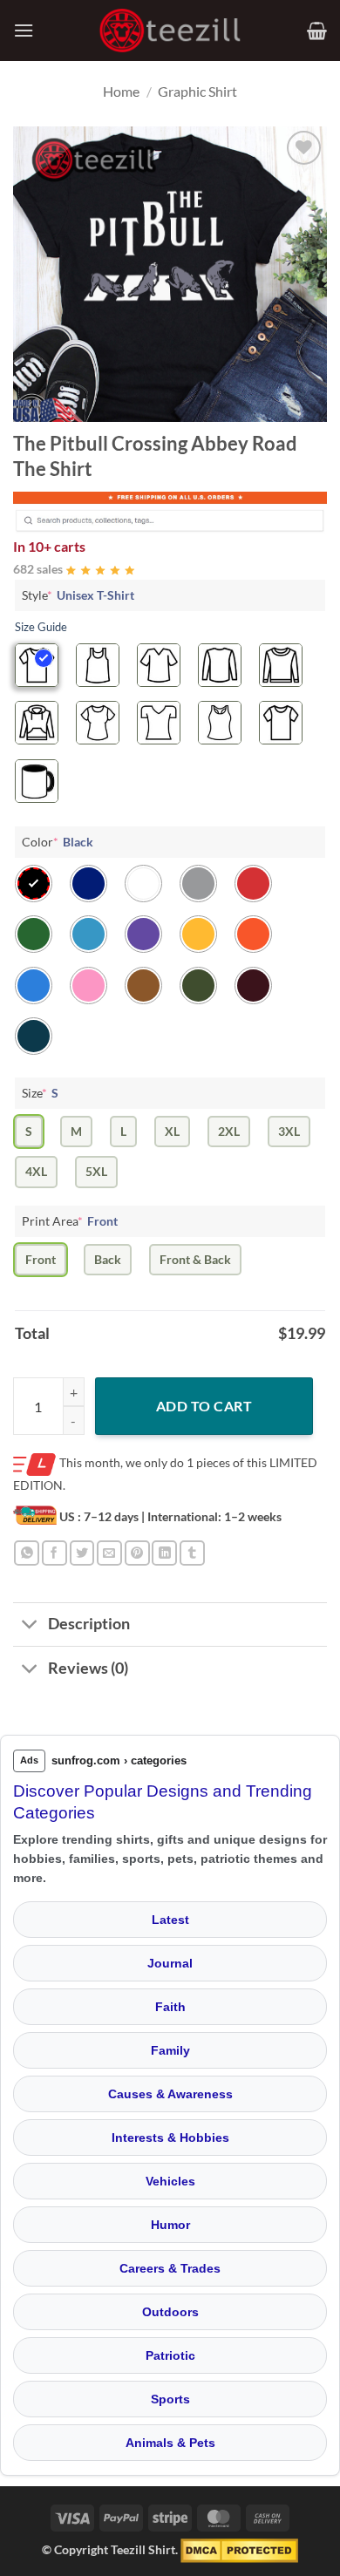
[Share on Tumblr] (192, 1553)
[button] (24, 30)
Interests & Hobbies (170, 2138)
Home (121, 91)
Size (40, 1093)
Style (78, 595)
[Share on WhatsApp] (27, 1553)
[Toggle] (30, 1626)
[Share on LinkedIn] (164, 1553)
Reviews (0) (88, 1668)
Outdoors (170, 2312)
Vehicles (170, 2181)
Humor (170, 2225)
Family (170, 2050)
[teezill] (170, 31)
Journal (170, 1963)
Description (89, 1624)
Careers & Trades (170, 2268)
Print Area (70, 1221)
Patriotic (170, 2355)
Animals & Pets (170, 2443)
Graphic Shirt (197, 91)
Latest (170, 1920)
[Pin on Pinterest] (137, 1553)
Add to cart (204, 1406)
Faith (170, 2007)
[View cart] (317, 31)
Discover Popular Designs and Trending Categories (163, 1802)
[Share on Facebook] (54, 1553)
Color (58, 842)
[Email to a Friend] (109, 1553)
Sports (170, 2399)
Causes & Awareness (170, 2094)
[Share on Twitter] (82, 1553)
